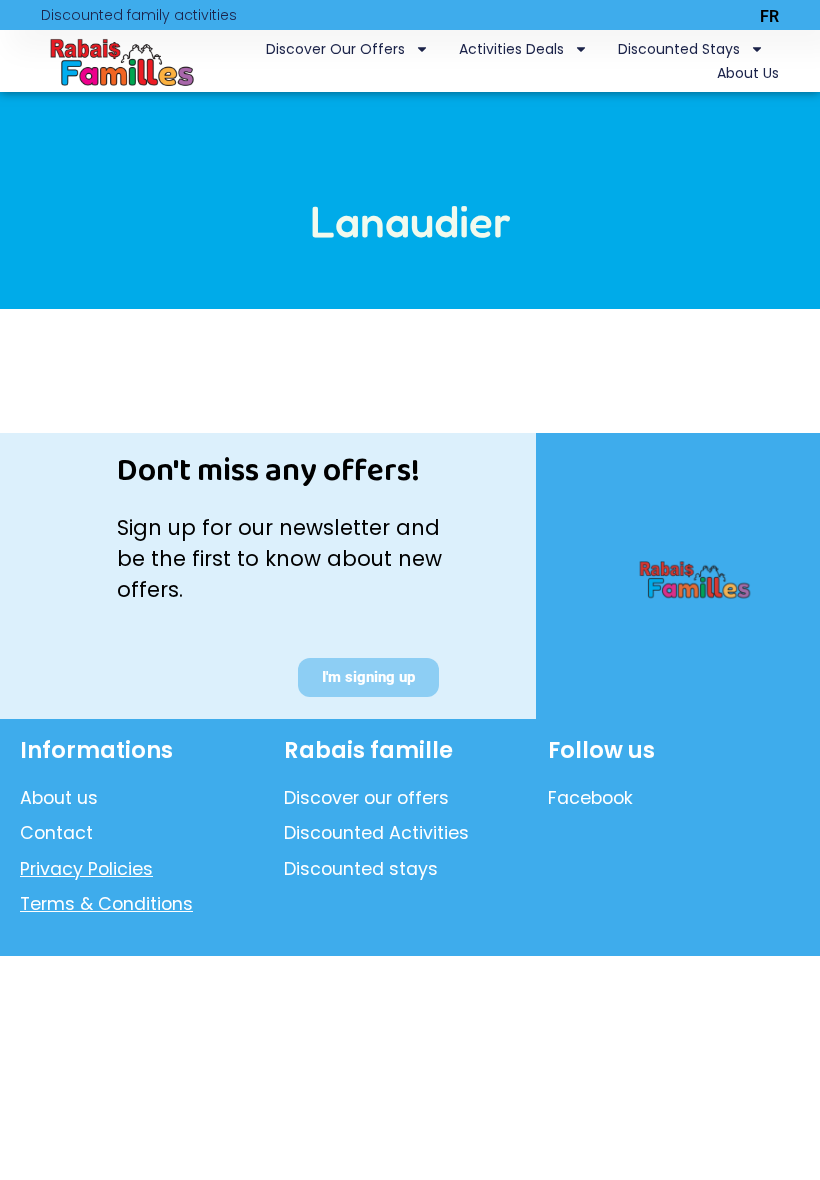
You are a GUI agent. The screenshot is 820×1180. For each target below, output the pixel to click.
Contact (56, 833)
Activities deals (511, 49)
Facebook (590, 798)
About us (748, 73)
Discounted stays (679, 49)
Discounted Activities (376, 833)
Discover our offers (335, 49)
